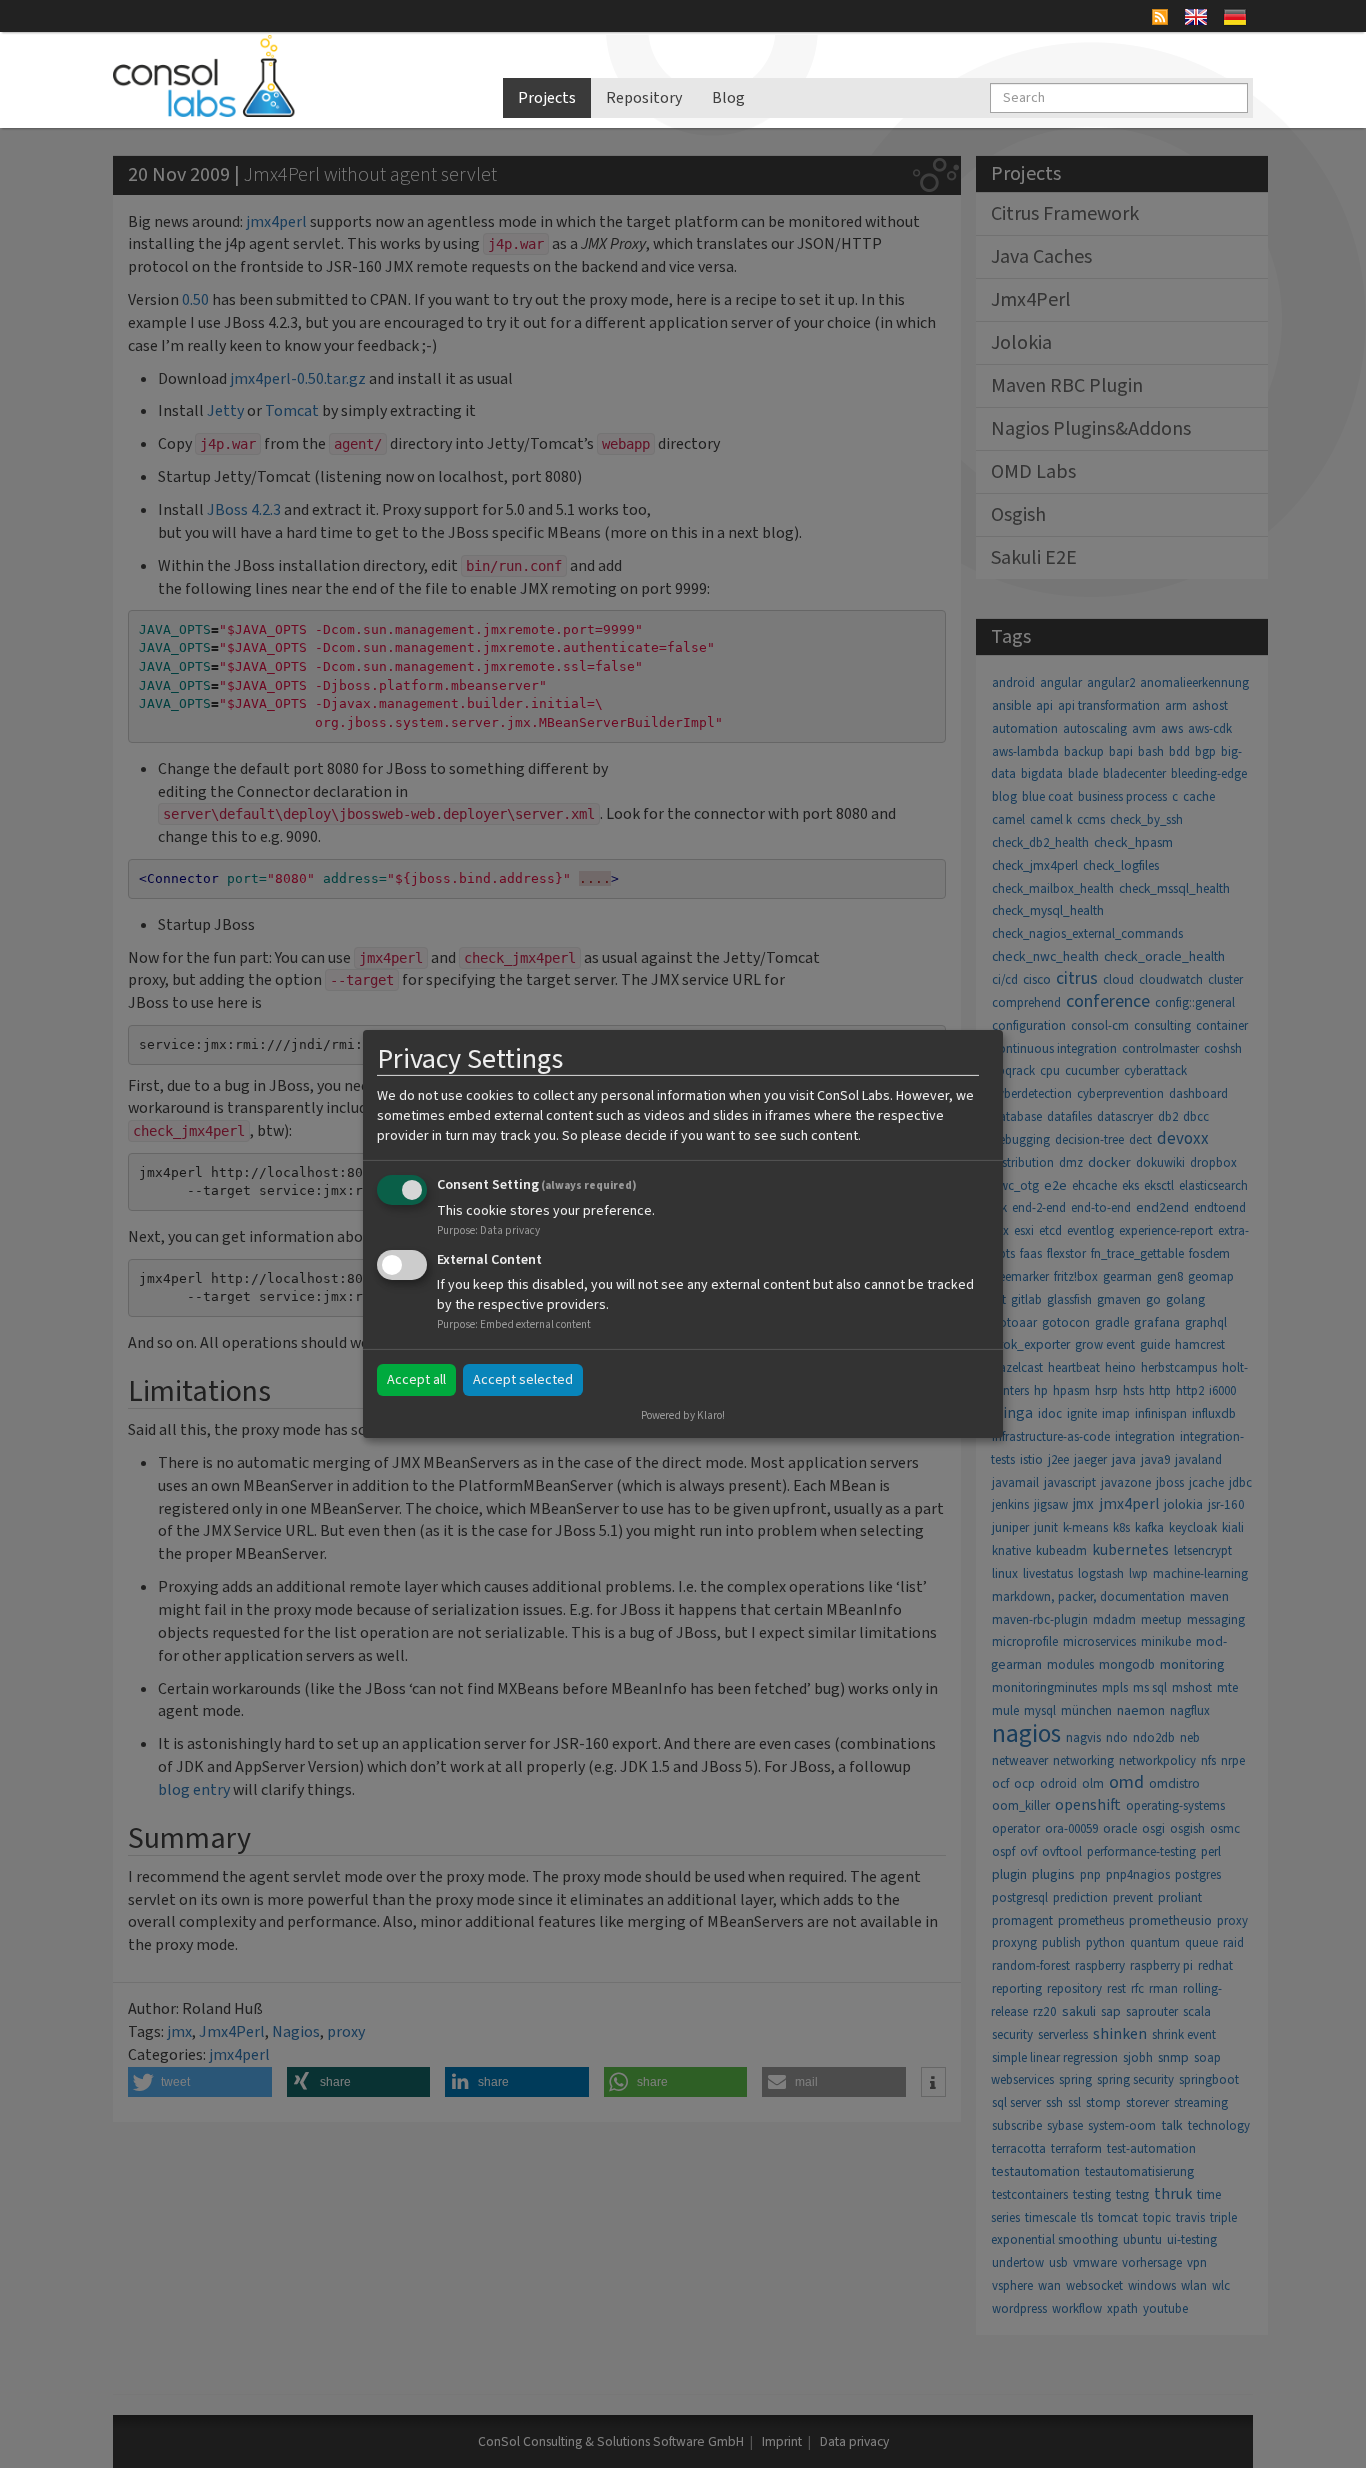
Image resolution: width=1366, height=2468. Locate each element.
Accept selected (523, 1380)
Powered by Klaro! (683, 1415)
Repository (644, 98)
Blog (728, 98)
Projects (547, 98)
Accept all (416, 1380)
